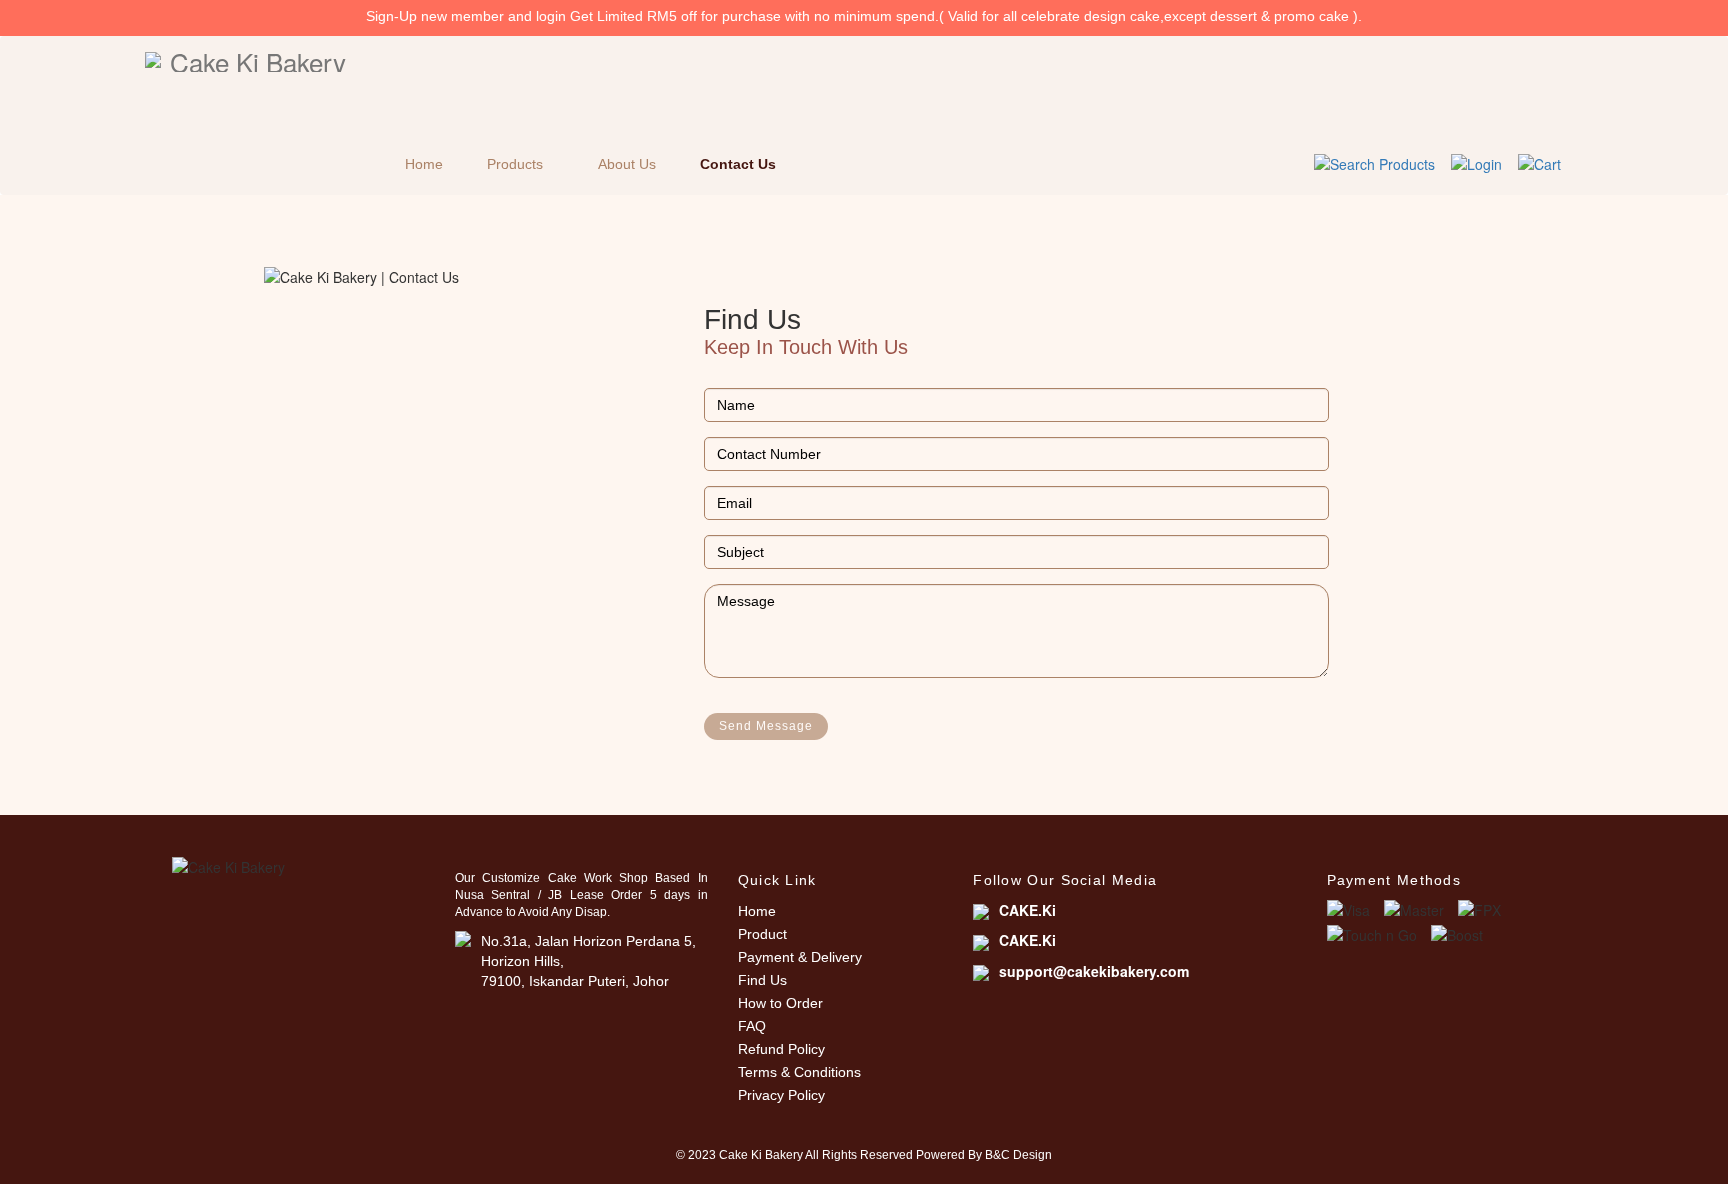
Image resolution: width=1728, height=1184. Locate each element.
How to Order (780, 1003)
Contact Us (738, 164)
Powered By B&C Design (984, 1155)
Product (762, 934)
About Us (627, 164)
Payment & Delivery (800, 957)
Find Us (762, 980)
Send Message (766, 726)
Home (424, 164)
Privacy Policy (781, 1095)
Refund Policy (781, 1049)
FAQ (752, 1026)
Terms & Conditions (799, 1072)
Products (515, 164)
